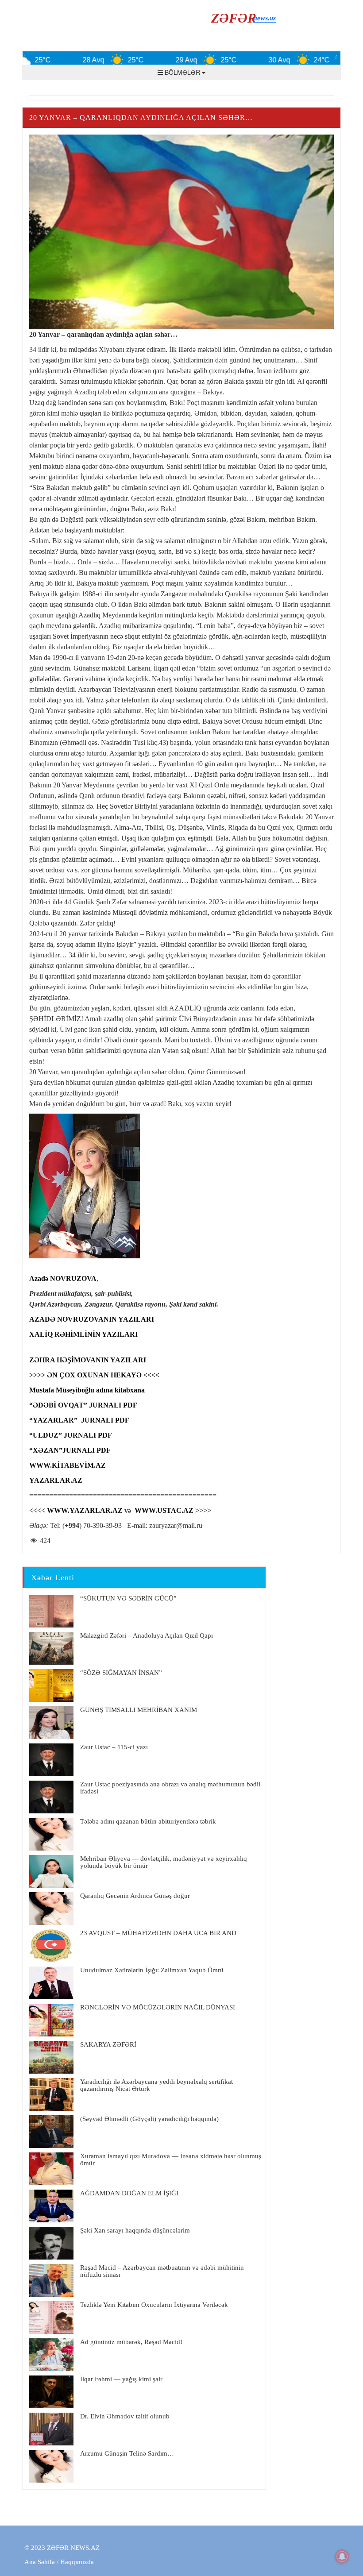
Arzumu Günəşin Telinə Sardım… (127, 2453)
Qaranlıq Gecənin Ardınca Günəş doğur (135, 1896)
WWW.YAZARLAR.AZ (85, 1510)
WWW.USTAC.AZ (164, 1510)
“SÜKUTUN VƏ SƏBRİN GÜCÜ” (128, 1598)
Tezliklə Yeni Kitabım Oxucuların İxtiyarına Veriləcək (154, 2305)
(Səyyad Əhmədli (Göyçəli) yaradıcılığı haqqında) (149, 2119)
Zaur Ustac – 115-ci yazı (114, 1747)
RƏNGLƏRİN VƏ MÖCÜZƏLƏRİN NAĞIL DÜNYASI (158, 2007)
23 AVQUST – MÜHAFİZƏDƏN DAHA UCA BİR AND (158, 1933)
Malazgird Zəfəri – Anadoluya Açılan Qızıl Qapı (147, 1635)
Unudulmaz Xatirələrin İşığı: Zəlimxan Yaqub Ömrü (152, 1970)
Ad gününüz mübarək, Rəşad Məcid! (131, 2342)
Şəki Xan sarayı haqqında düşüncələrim (135, 2230)
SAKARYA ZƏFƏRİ (108, 2044)
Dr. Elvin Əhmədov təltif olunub (125, 2416)
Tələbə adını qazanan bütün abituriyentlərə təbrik (148, 1821)
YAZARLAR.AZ (56, 1480)
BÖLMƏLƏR (182, 72)
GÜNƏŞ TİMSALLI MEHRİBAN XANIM (139, 1710)
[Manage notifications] (342, 2557)
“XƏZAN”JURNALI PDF (70, 1450)
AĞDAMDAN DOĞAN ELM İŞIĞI (129, 2193)
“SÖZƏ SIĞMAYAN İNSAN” (121, 1673)
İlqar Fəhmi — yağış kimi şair (121, 2379)
